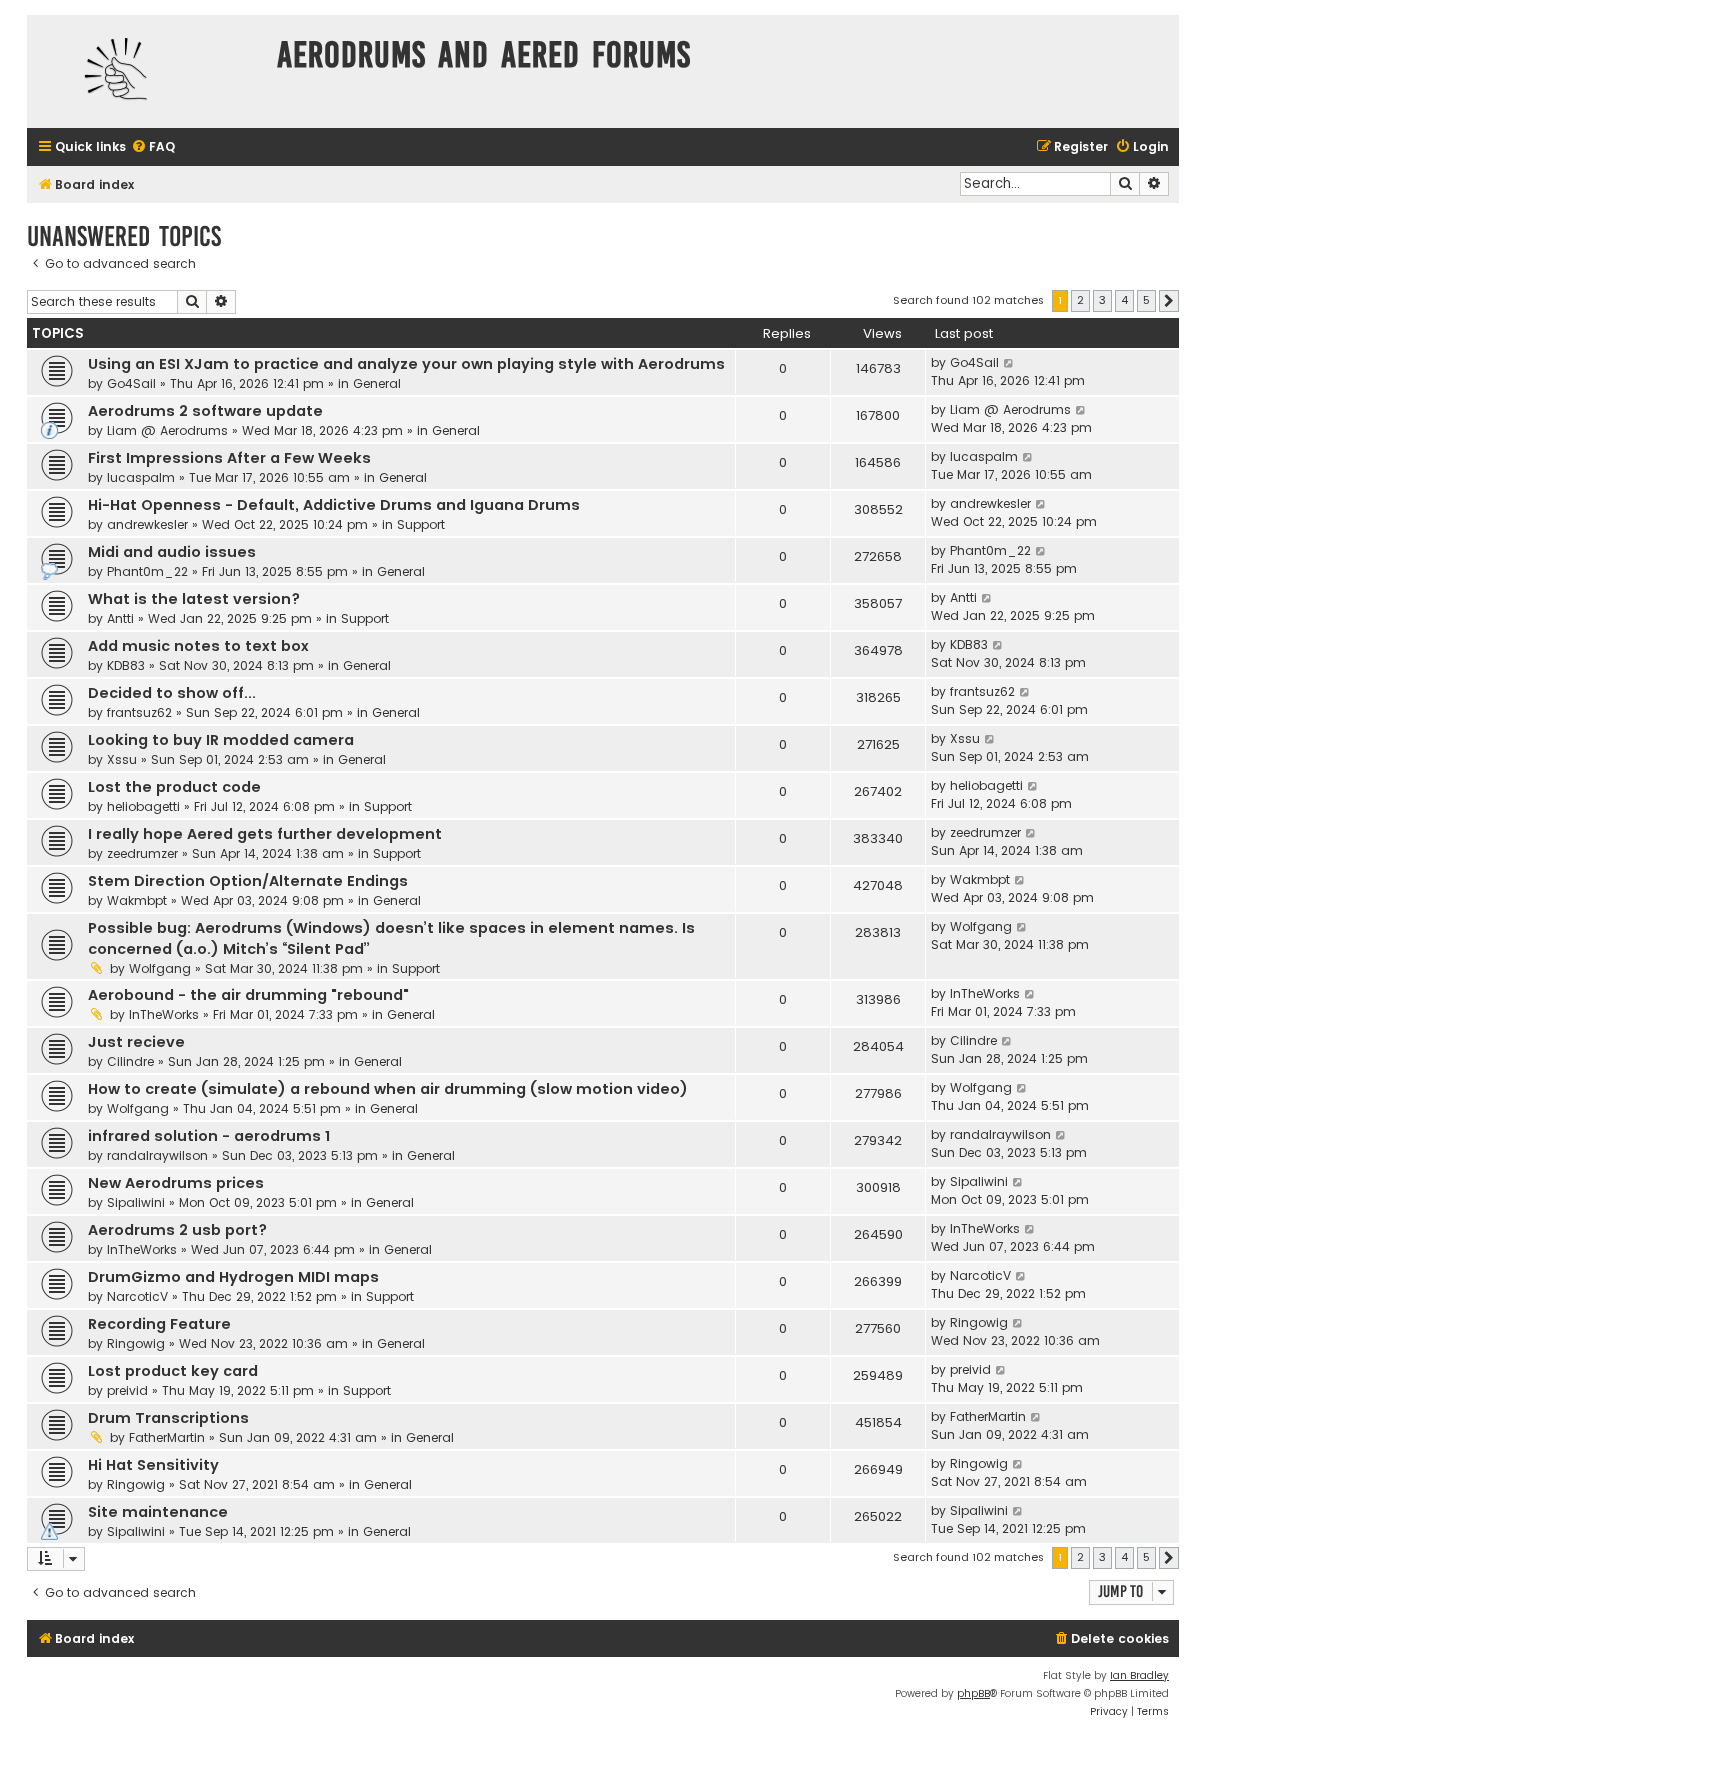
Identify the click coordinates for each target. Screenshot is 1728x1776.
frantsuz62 (139, 712)
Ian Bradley (1139, 1675)
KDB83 (126, 665)
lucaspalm (141, 477)
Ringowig (136, 1343)
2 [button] (1080, 300)
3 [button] (1102, 300)
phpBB (973, 1693)
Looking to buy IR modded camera (221, 740)
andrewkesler (147, 524)
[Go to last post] (1009, 363)
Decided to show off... (172, 693)
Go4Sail (131, 383)
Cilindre (130, 1061)
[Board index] (147, 71)
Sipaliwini (136, 1202)
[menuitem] (153, 147)
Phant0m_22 (147, 571)
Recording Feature (159, 1324)
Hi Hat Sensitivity (153, 1465)
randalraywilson (157, 1155)
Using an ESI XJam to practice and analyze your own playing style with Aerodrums (406, 364)
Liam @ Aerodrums (167, 430)
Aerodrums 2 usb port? (177, 1230)
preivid (127, 1390)
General (377, 383)
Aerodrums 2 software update (205, 411)
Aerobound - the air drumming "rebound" (248, 995)
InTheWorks (164, 1014)
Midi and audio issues (172, 552)
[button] (1169, 301)
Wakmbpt (137, 900)
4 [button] (1124, 300)
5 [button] (1146, 300)
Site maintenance (158, 1512)
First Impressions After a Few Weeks (229, 458)
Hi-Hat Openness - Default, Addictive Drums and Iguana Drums (334, 505)
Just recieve (136, 1042)
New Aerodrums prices (176, 1183)
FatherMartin (167, 1437)
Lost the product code (174, 787)
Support (421, 524)
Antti (120, 618)
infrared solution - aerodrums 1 (209, 1136)
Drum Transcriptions (168, 1418)
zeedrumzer (142, 853)
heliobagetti (143, 806)
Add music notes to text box (198, 646)
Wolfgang (160, 968)
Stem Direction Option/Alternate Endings (248, 881)
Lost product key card (173, 1371)
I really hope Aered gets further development (265, 834)
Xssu (122, 759)
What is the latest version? (194, 599)
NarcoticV (137, 1296)
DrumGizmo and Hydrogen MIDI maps (233, 1277)
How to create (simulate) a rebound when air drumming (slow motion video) (388, 1089)
